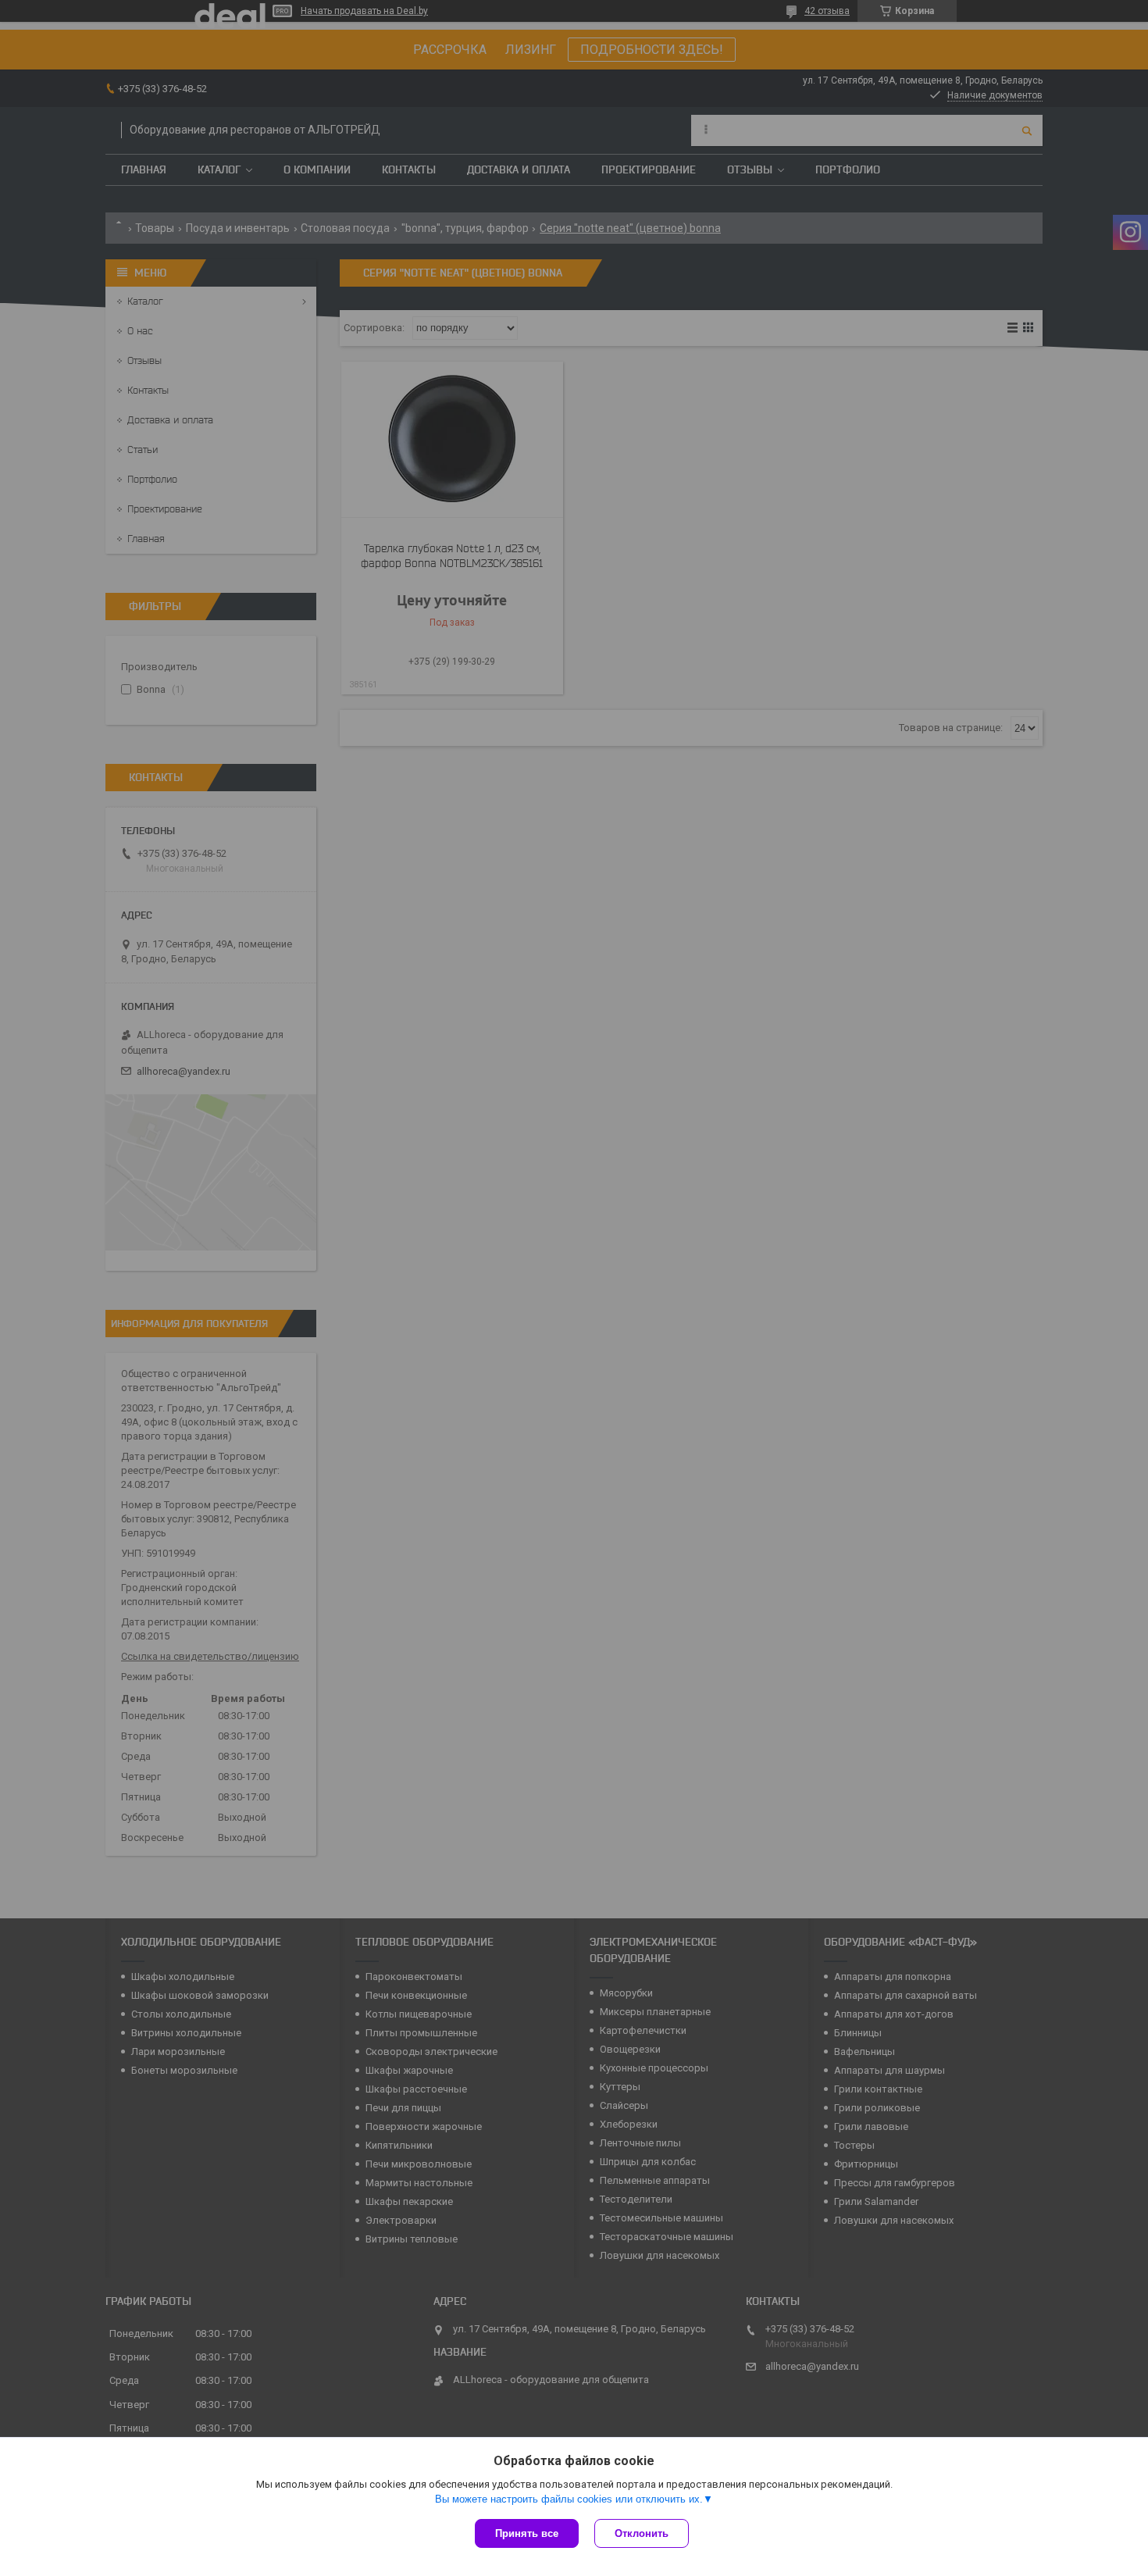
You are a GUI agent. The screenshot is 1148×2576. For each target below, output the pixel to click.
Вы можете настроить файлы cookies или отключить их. (569, 2499)
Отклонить (642, 2533)
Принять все (527, 2533)
